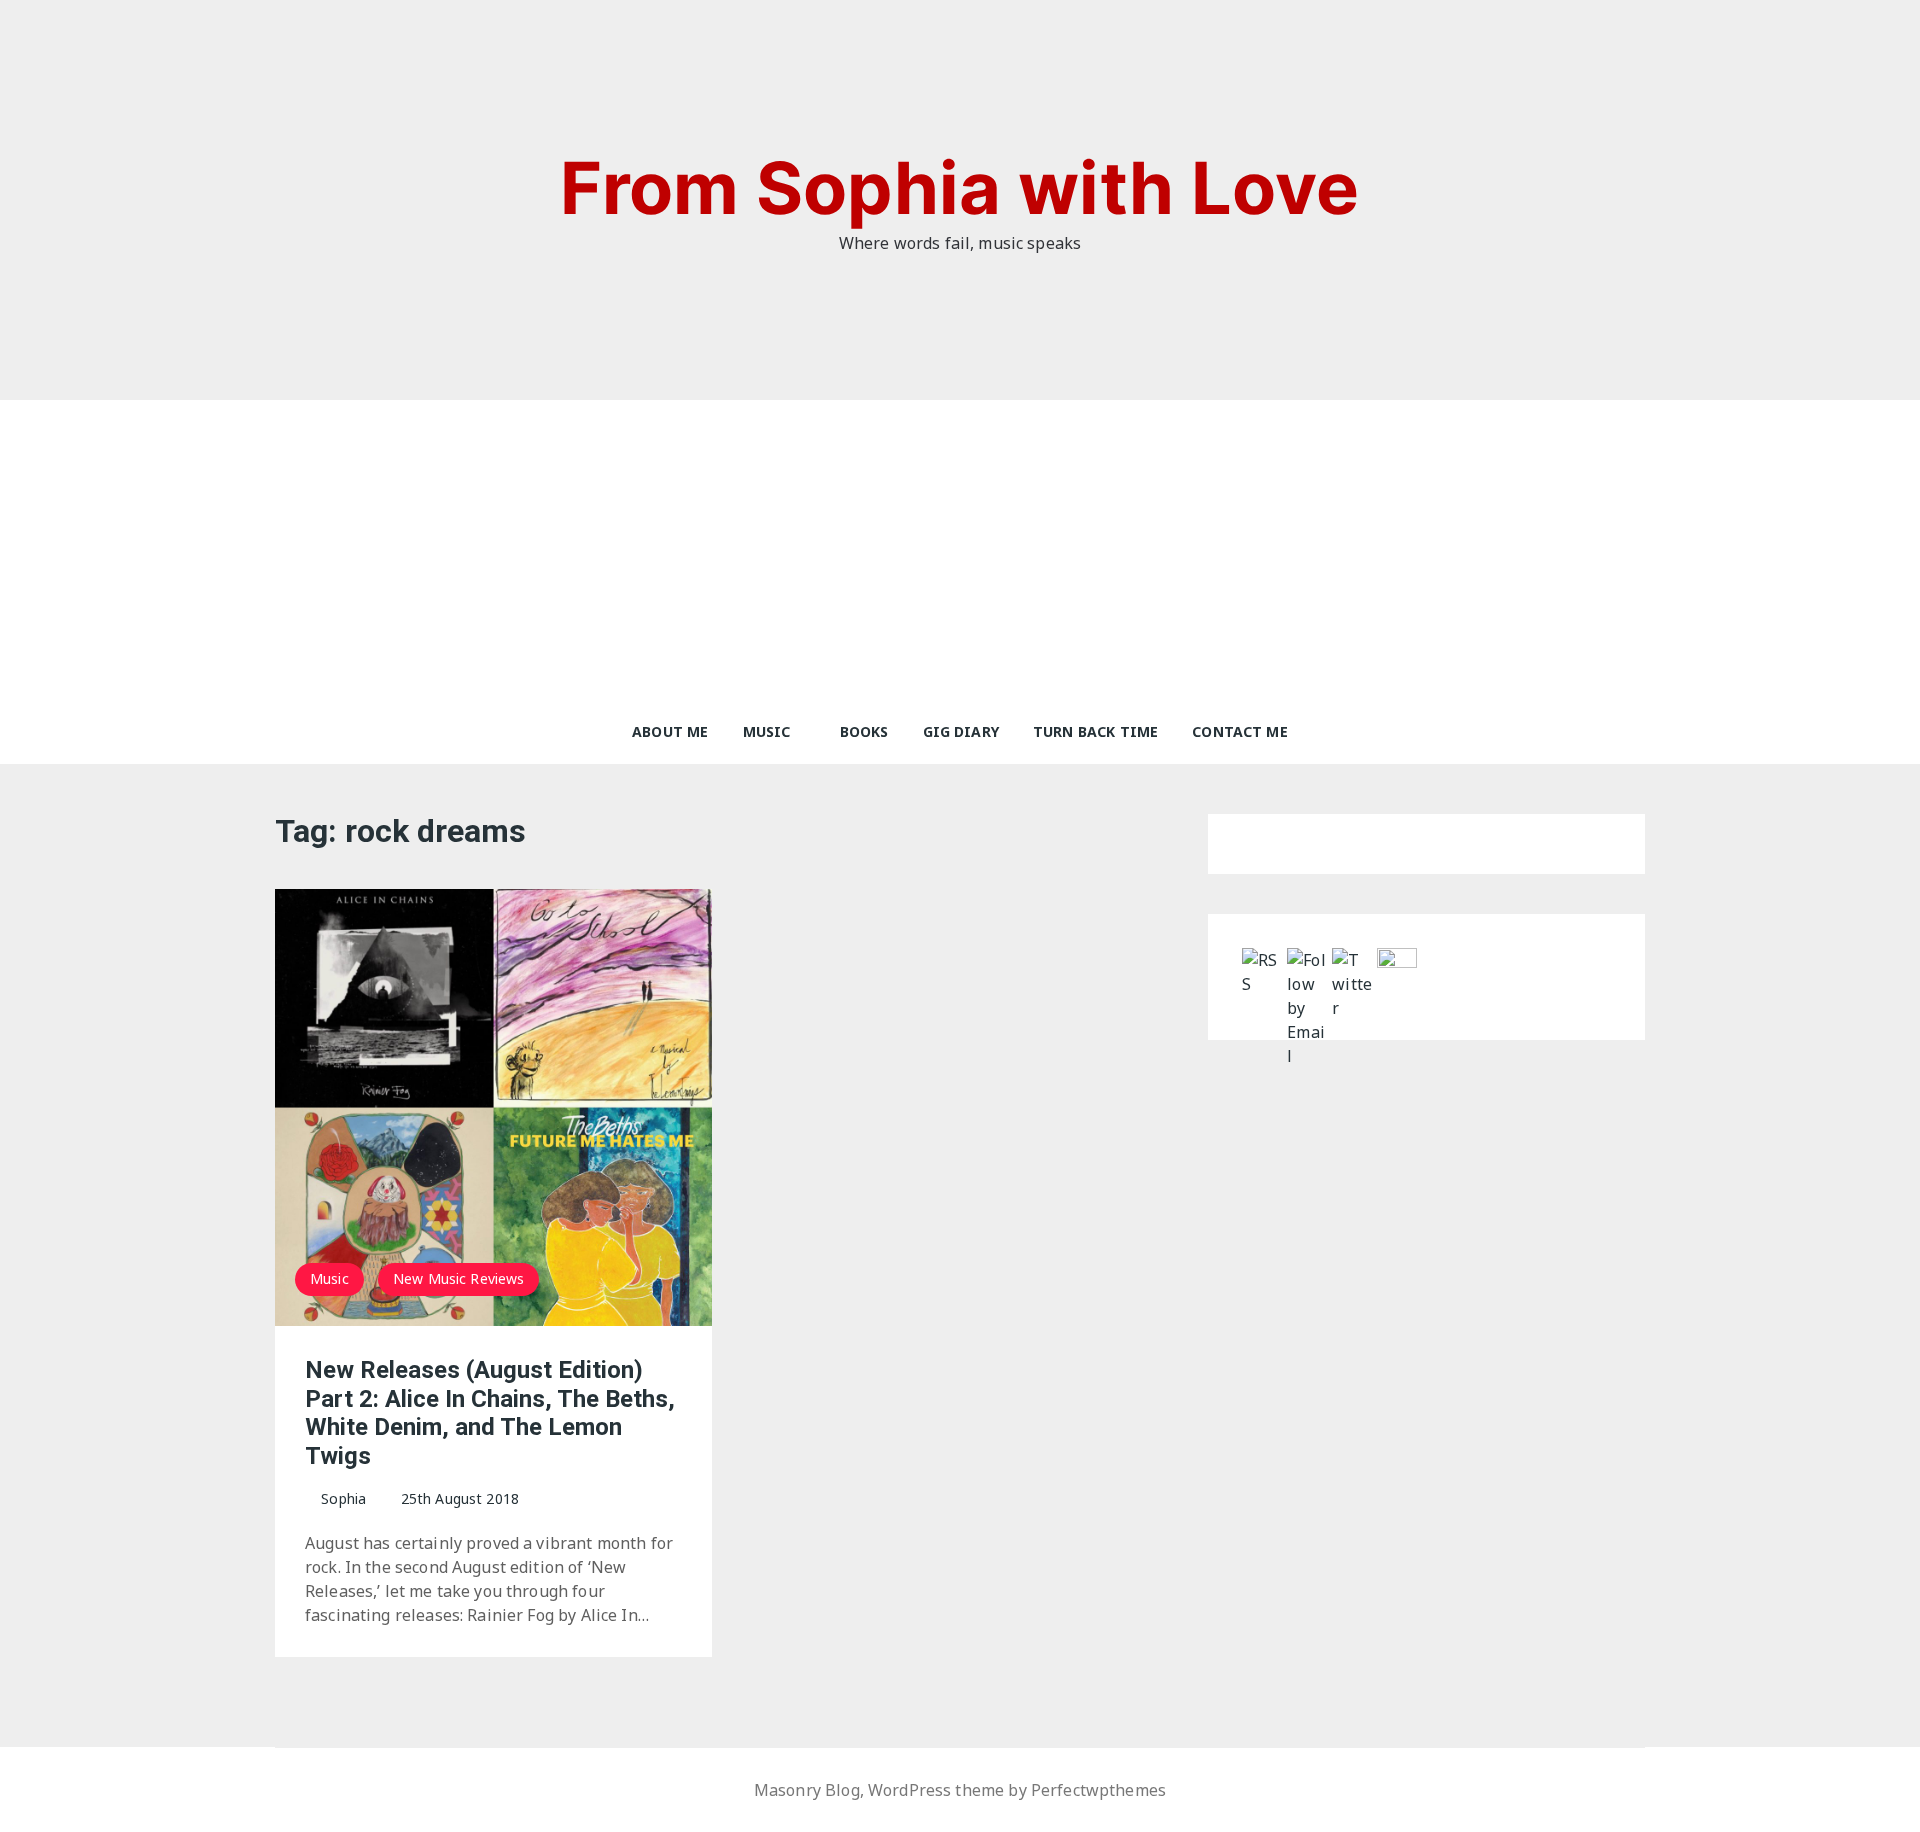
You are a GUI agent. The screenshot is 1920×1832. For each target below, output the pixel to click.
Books (864, 731)
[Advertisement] (960, 550)
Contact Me (1240, 731)
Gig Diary (961, 731)
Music (767, 731)
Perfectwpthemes (1098, 1790)
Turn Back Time (1095, 731)
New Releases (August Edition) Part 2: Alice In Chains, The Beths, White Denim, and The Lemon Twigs (490, 1413)
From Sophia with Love (959, 187)
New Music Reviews (459, 1278)
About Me (670, 731)
